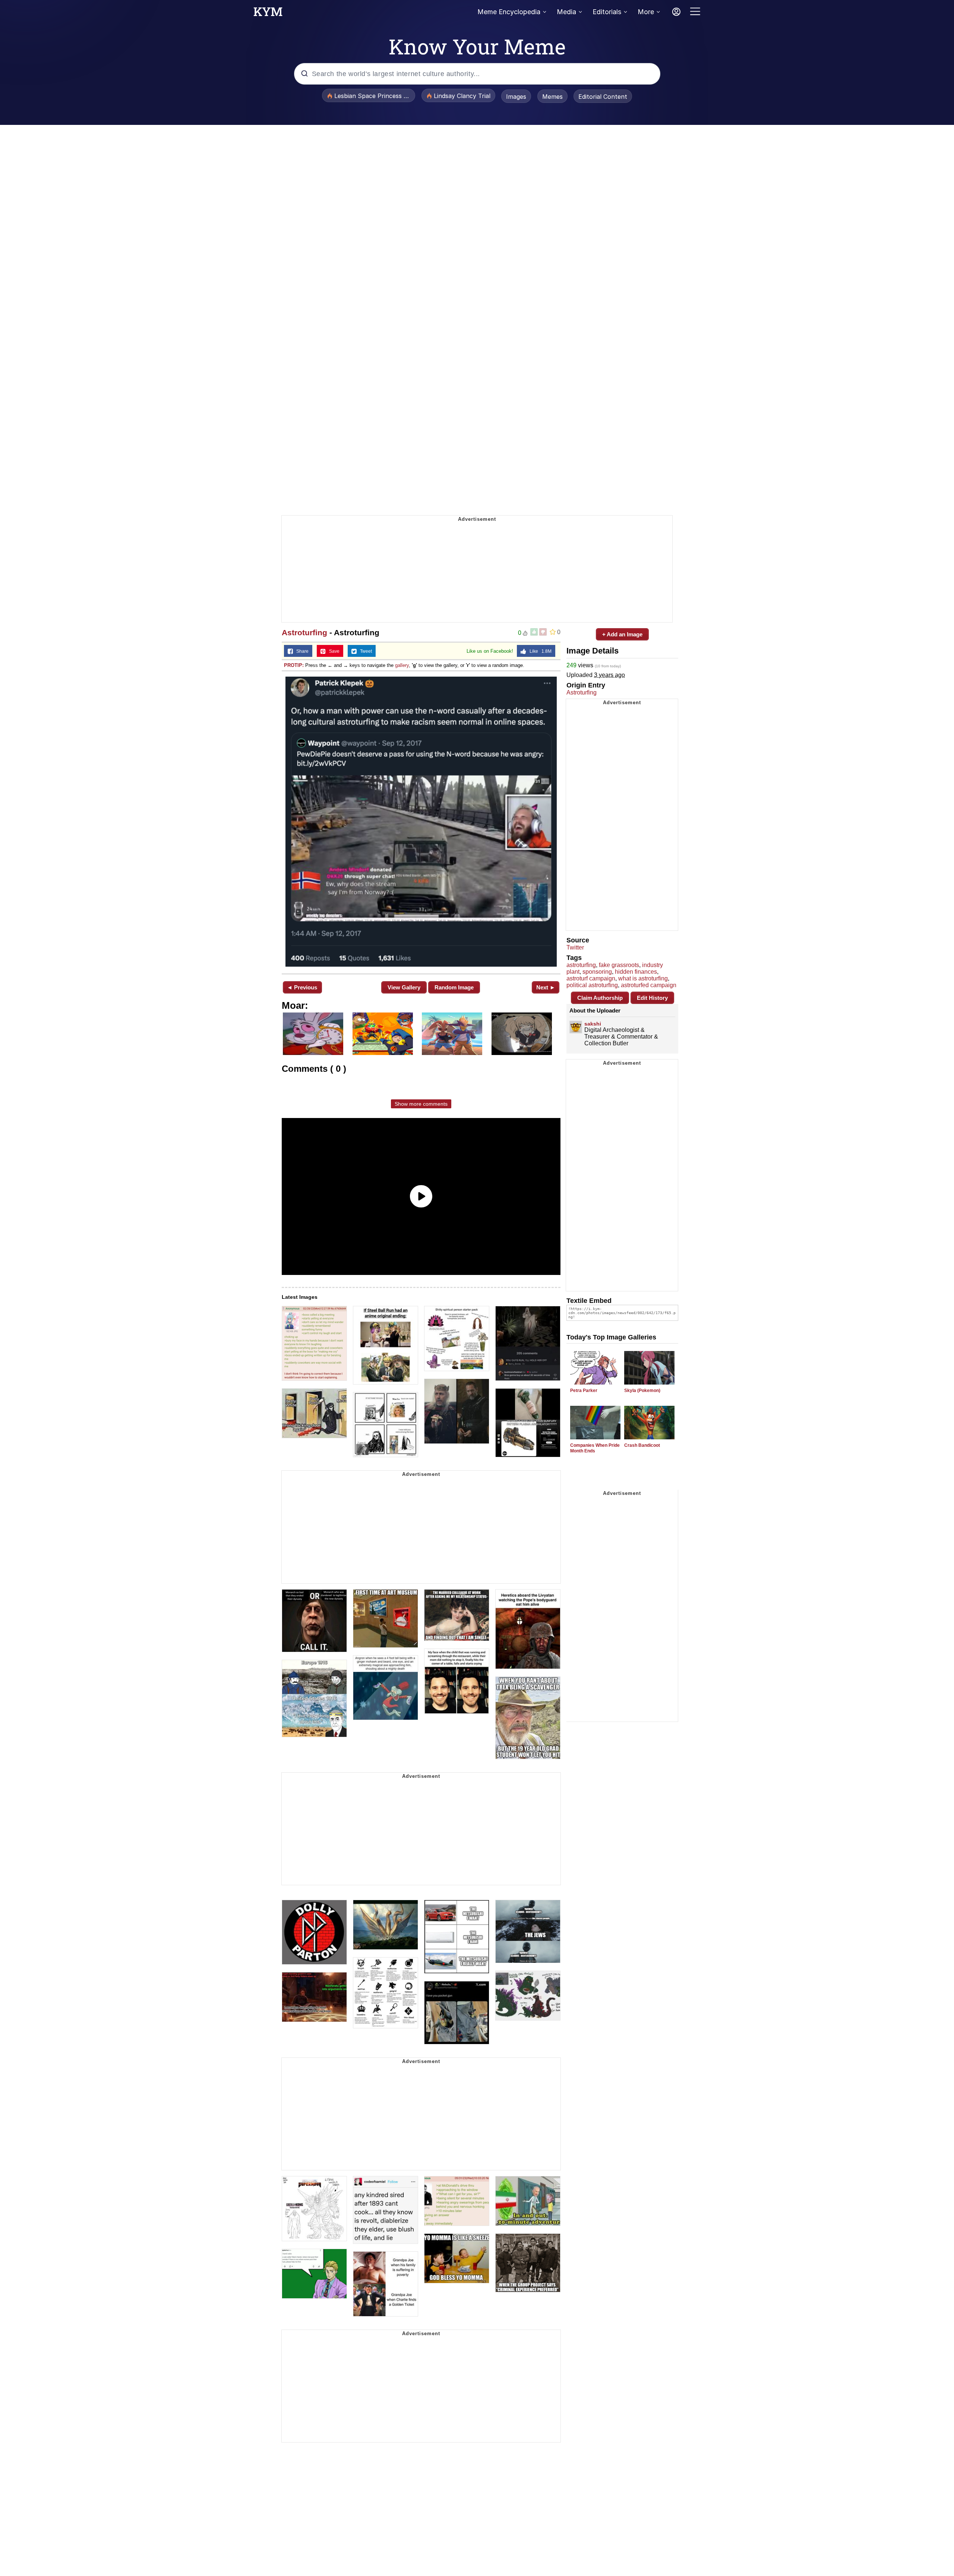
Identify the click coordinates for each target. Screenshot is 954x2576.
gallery (402, 665)
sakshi (593, 1024)
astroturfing (581, 965)
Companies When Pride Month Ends (595, 1448)
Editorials (607, 12)
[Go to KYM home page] (268, 14)
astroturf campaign (591, 978)
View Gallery (404, 987)
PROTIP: (294, 665)
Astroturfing (304, 632)
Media (566, 12)
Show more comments (421, 1104)
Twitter (575, 947)
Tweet (364, 651)
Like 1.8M (539, 651)
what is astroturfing (643, 978)
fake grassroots (619, 965)
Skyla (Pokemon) (642, 1391)
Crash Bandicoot (642, 1445)
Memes (552, 97)
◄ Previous (302, 987)
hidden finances (636, 972)
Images (516, 97)
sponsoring (597, 972)
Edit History (652, 998)
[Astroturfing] (421, 822)
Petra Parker (584, 1391)
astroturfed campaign (649, 985)
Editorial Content (603, 97)
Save (333, 651)
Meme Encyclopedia (509, 12)
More (646, 12)
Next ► (546, 987)
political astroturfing (592, 985)
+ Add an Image (622, 634)
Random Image (454, 987)
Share (301, 651)
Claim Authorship (600, 998)
